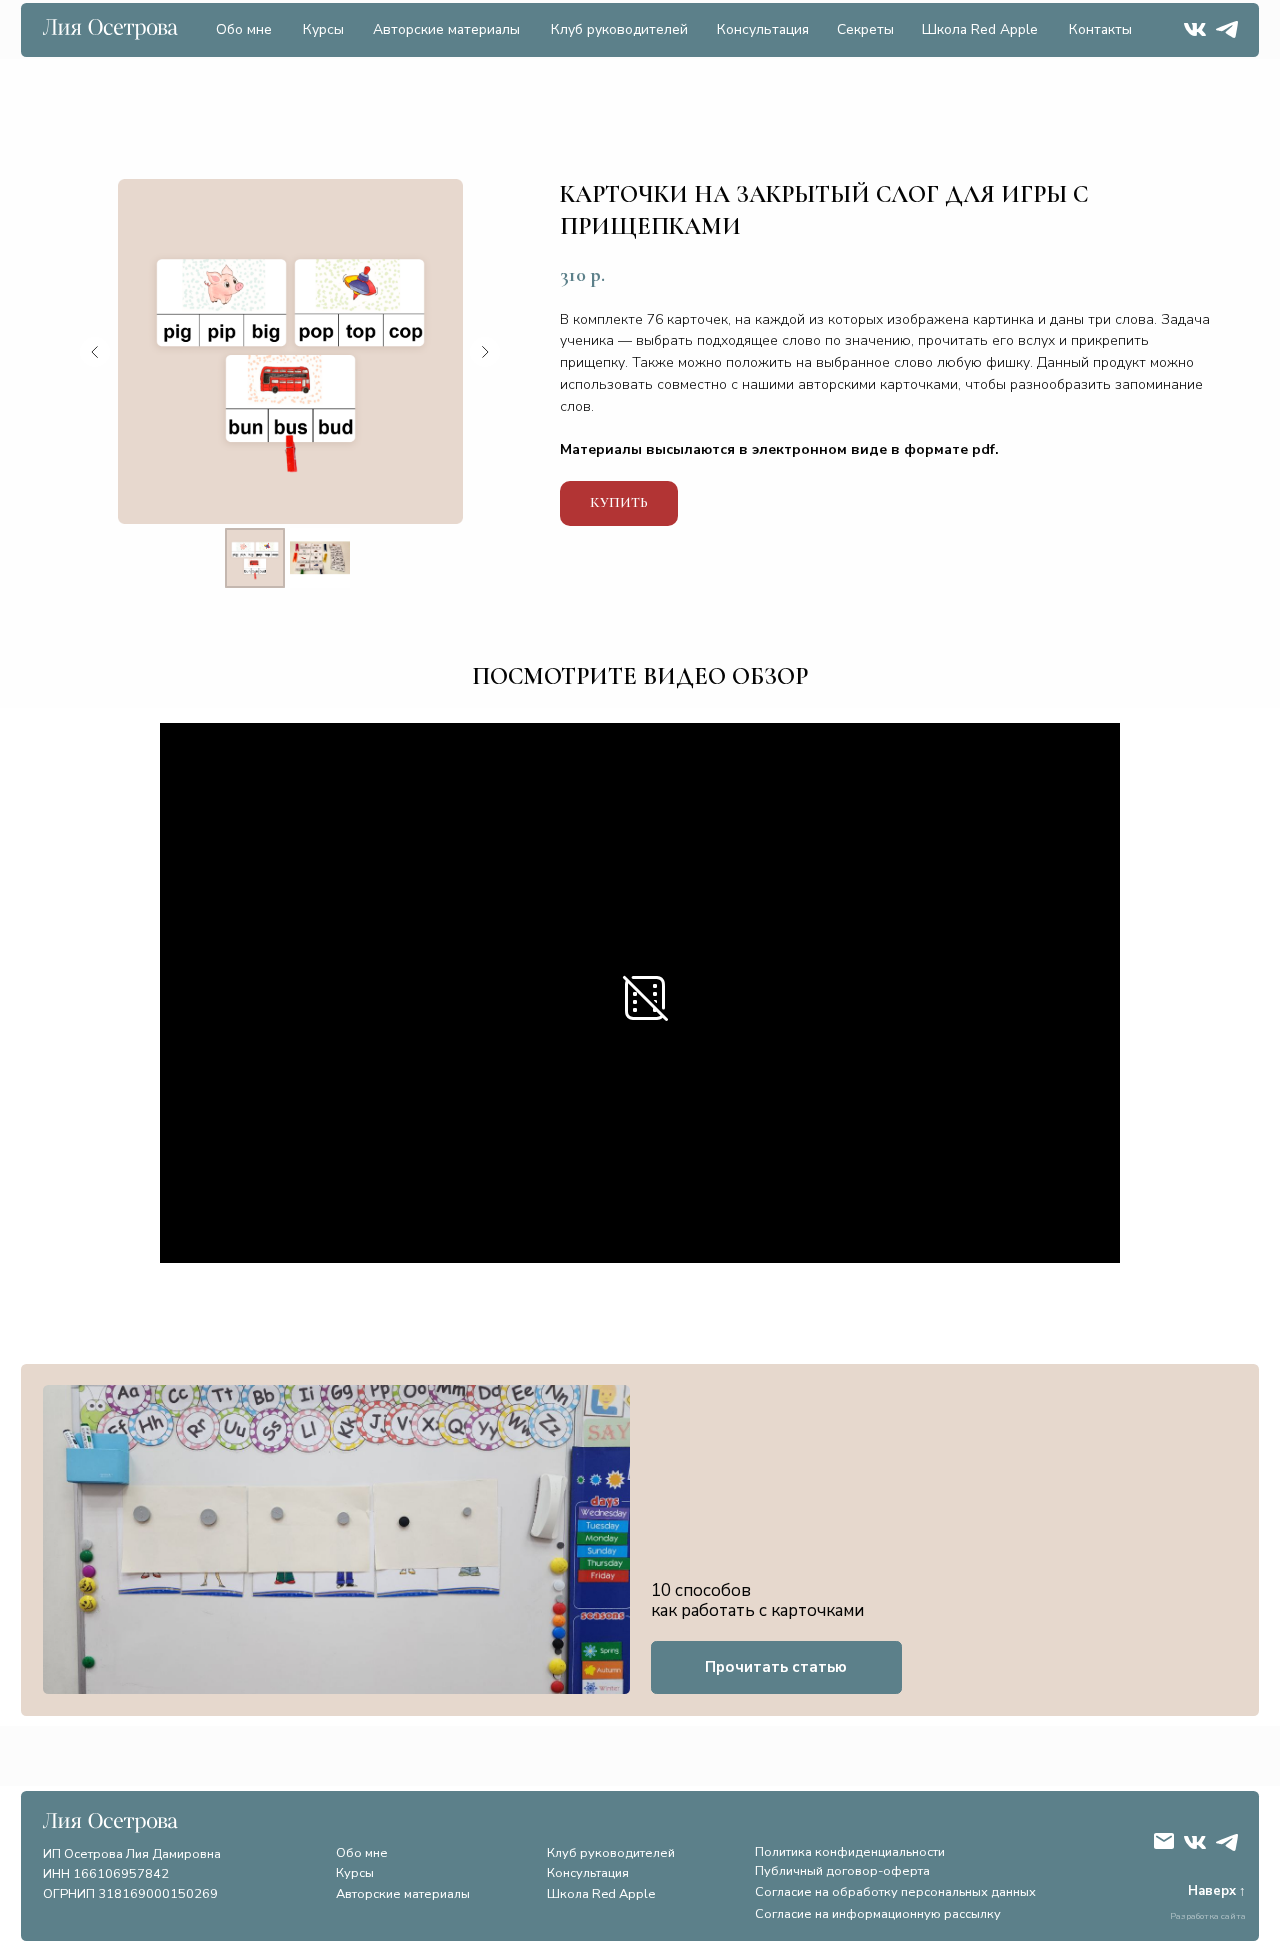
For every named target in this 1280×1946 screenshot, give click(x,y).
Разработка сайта (1208, 1916)
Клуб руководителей (619, 29)
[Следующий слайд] (485, 352)
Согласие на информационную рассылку (878, 1914)
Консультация (763, 29)
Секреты (865, 29)
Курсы (323, 29)
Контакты (1100, 29)
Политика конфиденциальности (850, 1852)
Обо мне (244, 29)
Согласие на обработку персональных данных (895, 1892)
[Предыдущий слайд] (95, 352)
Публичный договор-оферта (842, 1871)
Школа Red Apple (980, 29)
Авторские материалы (446, 29)
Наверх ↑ (1217, 1891)
